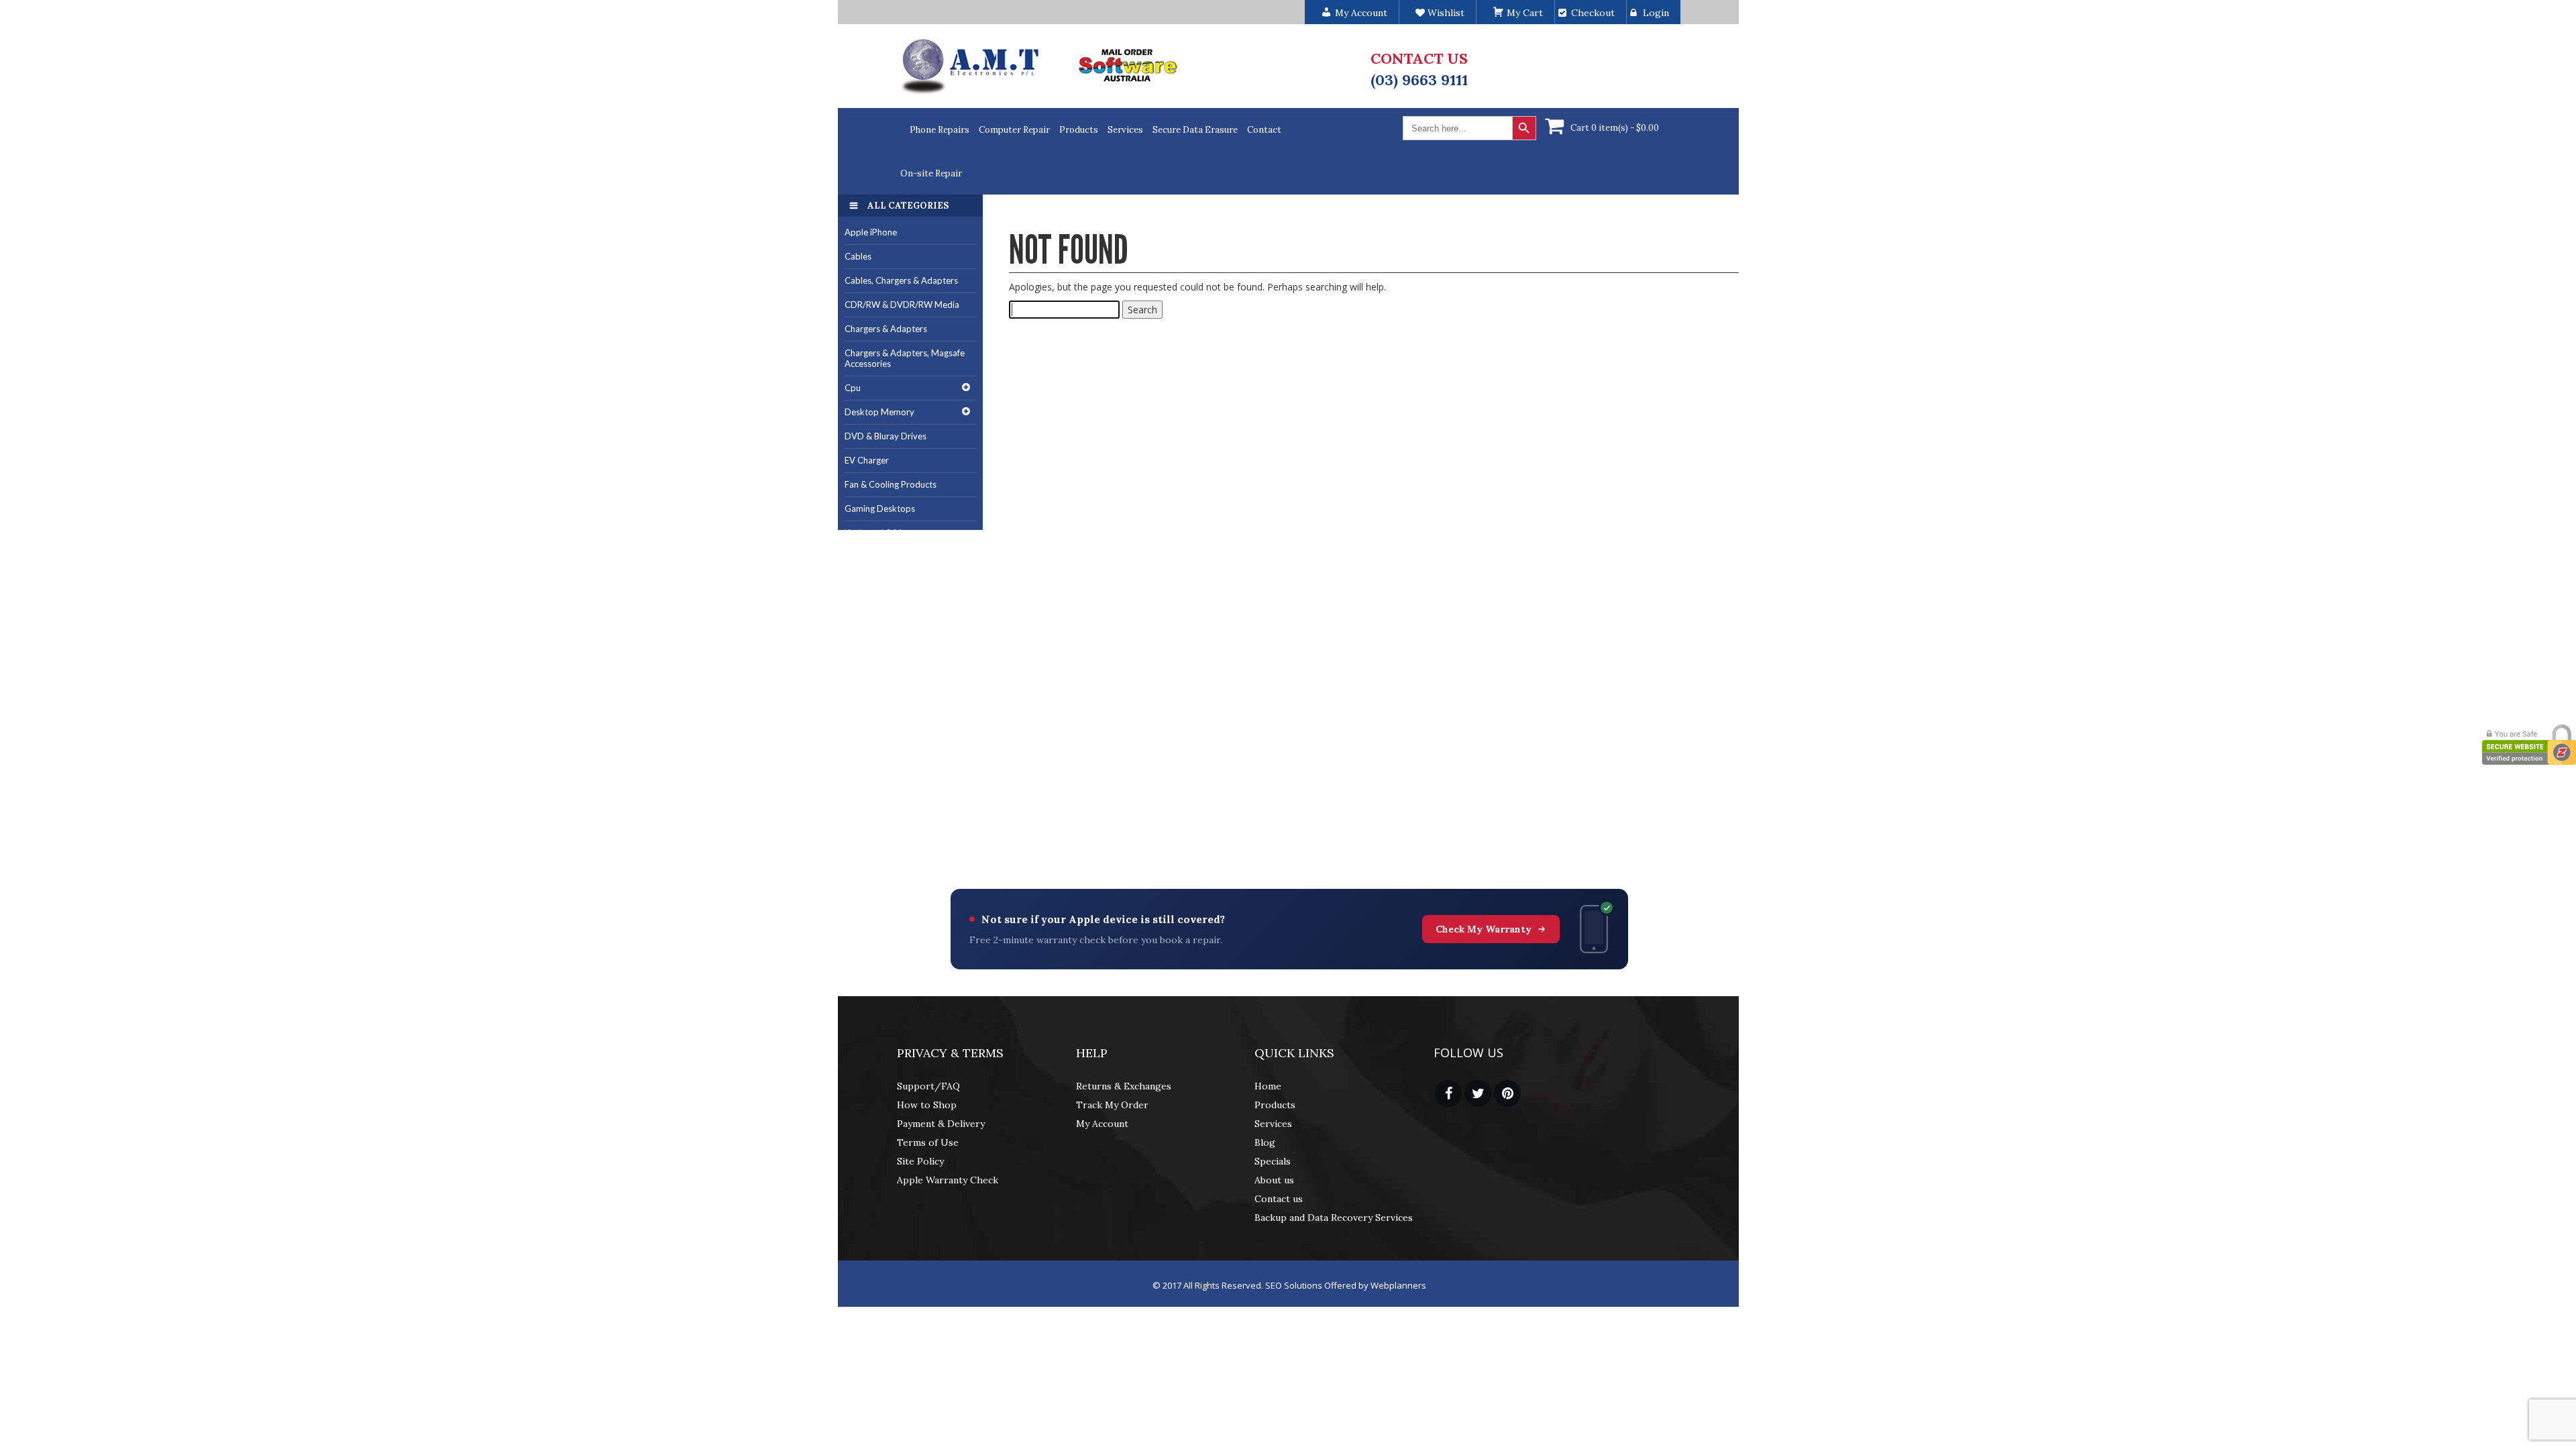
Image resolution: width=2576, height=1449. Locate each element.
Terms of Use (928, 1142)
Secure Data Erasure (1195, 130)
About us (1274, 1180)
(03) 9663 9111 (1419, 80)
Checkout (1593, 13)
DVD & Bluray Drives (885, 436)
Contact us (1279, 1199)
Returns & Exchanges (1124, 1086)
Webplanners (1398, 1285)
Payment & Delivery (941, 1124)
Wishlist (1445, 13)
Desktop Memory (879, 412)
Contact (1264, 130)
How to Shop (927, 1105)
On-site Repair (931, 173)
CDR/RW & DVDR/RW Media (902, 305)
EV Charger (867, 460)
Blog (1265, 1142)
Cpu (853, 388)
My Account (1102, 1124)
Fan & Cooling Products (891, 484)
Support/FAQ (928, 1086)
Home (1268, 1086)
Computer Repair (1014, 130)
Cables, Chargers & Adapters (901, 280)
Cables (858, 256)
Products (1079, 130)
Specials (1273, 1161)
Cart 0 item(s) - (1615, 128)
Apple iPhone (871, 232)
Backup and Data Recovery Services (1334, 1218)
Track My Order (1112, 1105)
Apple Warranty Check (948, 1180)
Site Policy (920, 1161)
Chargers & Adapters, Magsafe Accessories (905, 359)
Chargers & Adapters (886, 329)
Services (1125, 130)
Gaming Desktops (880, 508)
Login (1656, 13)
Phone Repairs (940, 130)
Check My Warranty (1484, 929)
